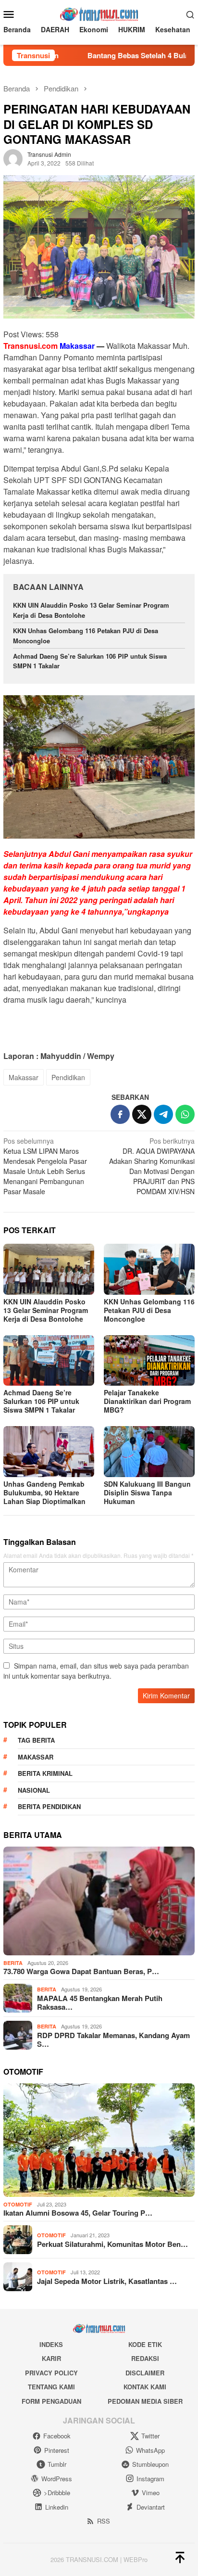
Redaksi (145, 2358)
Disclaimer (145, 2373)
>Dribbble (57, 2493)
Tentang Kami (51, 2387)
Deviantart (151, 2507)
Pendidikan (68, 1077)
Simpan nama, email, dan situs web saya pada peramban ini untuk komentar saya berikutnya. (96, 1671)
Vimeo (151, 2493)
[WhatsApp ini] (185, 1114)
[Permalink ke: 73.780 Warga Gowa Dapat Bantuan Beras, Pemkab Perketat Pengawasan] (99, 1901)
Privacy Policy (51, 2373)
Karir (51, 2358)
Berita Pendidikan (49, 1806)
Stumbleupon (150, 2464)
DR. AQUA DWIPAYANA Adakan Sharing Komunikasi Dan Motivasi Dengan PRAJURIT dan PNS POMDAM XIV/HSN (152, 1166)
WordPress (57, 2479)
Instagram (150, 2479)
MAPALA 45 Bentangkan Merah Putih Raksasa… (100, 2002)
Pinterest (57, 2450)
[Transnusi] (99, 13)
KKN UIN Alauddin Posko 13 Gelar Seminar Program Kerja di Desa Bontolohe (46, 1310)
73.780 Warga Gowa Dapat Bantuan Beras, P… (81, 1971)
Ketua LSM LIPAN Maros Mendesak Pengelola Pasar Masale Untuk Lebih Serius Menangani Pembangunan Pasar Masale (45, 1166)
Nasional (34, 1790)
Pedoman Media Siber (145, 2401)
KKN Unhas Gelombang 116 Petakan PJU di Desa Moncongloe (149, 1310)
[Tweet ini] (142, 1114)
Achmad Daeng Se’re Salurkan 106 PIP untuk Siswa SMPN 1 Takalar (41, 1401)
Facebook (57, 2436)
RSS (104, 2521)
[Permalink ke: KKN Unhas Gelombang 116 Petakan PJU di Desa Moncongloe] (149, 1269)
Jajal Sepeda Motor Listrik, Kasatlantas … (107, 2281)
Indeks (51, 2344)
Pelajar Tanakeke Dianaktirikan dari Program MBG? (147, 1401)
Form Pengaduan (51, 2401)
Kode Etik (145, 2344)
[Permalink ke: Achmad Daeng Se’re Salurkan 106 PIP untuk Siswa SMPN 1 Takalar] (49, 1361)
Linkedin (57, 2507)
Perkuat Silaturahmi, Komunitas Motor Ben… (112, 2244)
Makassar (24, 1077)
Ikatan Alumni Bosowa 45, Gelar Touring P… (78, 2213)
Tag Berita (36, 1740)
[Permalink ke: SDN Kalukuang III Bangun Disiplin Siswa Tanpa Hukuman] (149, 1452)
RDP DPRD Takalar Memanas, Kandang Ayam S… (113, 2040)
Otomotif (18, 2204)
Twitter (150, 2436)
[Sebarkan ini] (120, 1114)
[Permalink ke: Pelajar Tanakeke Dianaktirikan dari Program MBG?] (149, 1361)
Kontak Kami (145, 2387)
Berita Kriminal (45, 1773)
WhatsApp (150, 2450)
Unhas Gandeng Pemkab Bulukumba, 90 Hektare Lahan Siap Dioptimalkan (44, 1492)
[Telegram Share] (163, 1114)
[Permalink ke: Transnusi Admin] (13, 158)
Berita (13, 1963)
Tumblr (57, 2464)
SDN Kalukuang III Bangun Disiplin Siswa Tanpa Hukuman (147, 1492)
